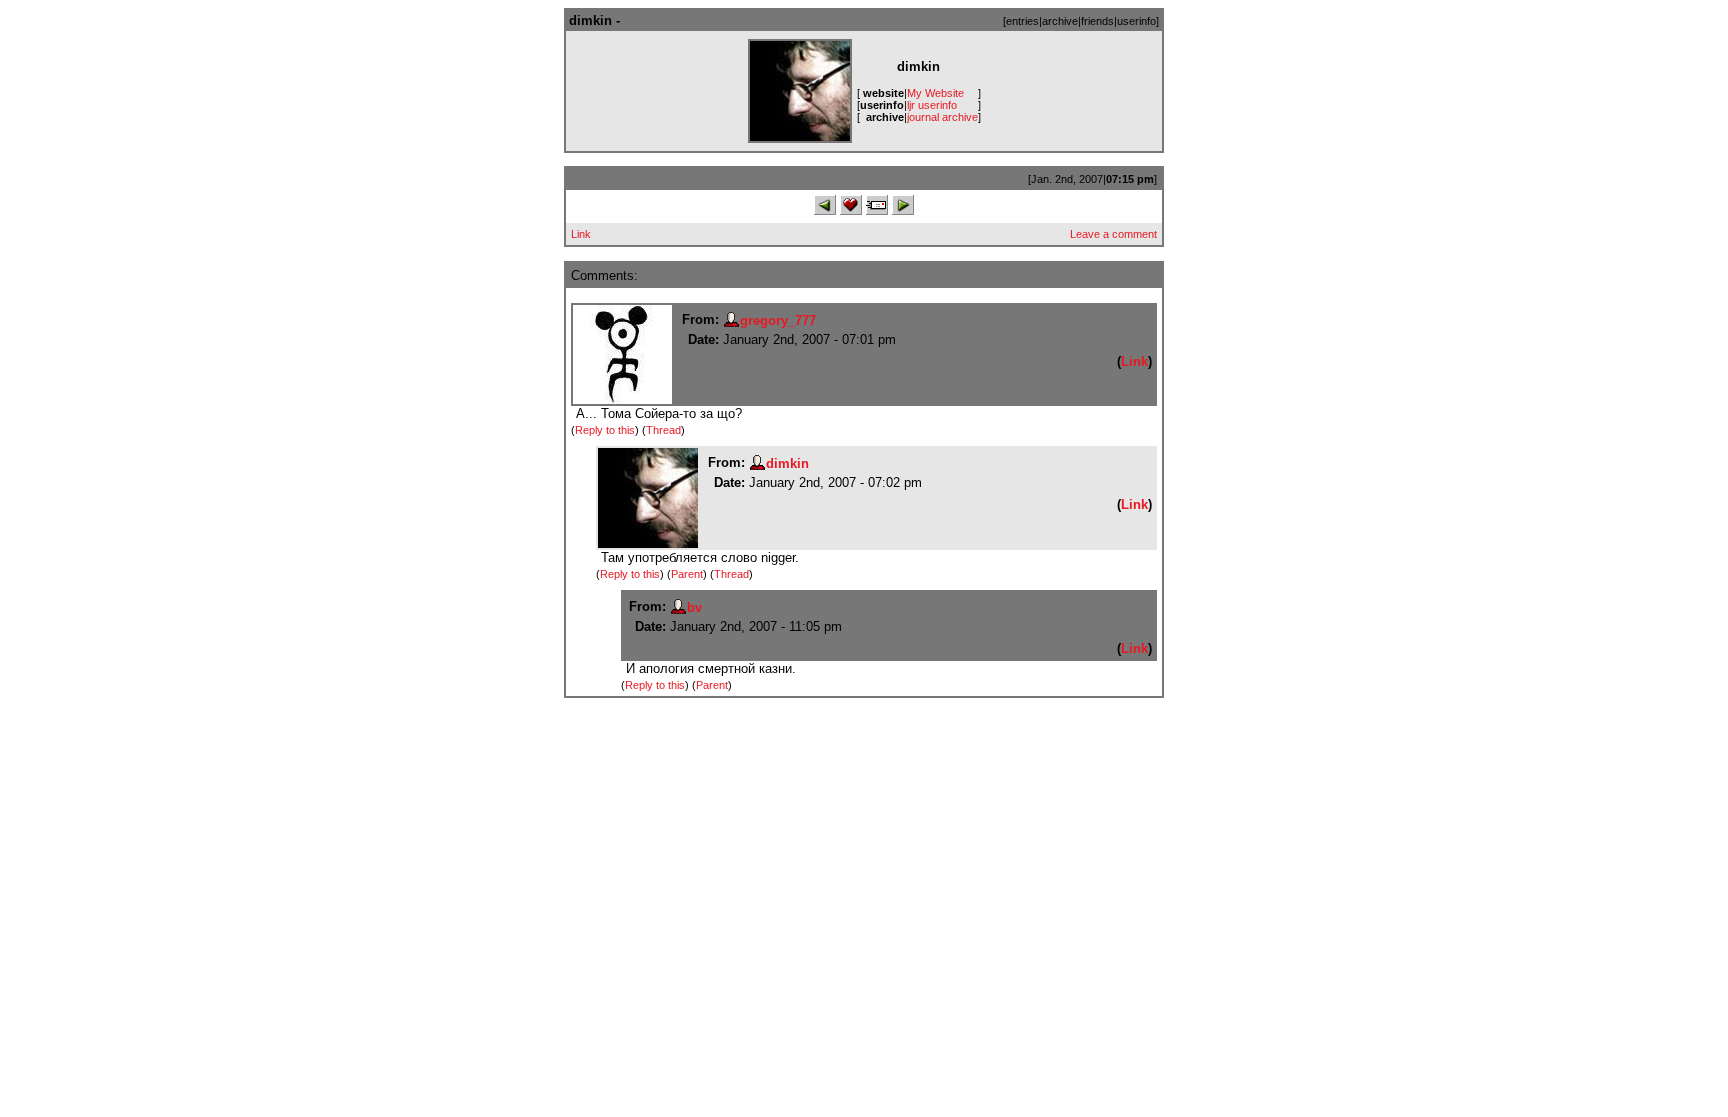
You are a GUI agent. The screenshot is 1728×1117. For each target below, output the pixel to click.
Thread (663, 430)
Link (581, 234)
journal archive (942, 117)
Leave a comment (1113, 234)
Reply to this (605, 430)
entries (1022, 21)
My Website (935, 93)
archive (1060, 21)
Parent (687, 574)
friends (1097, 21)
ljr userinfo (932, 105)
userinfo (1136, 21)
